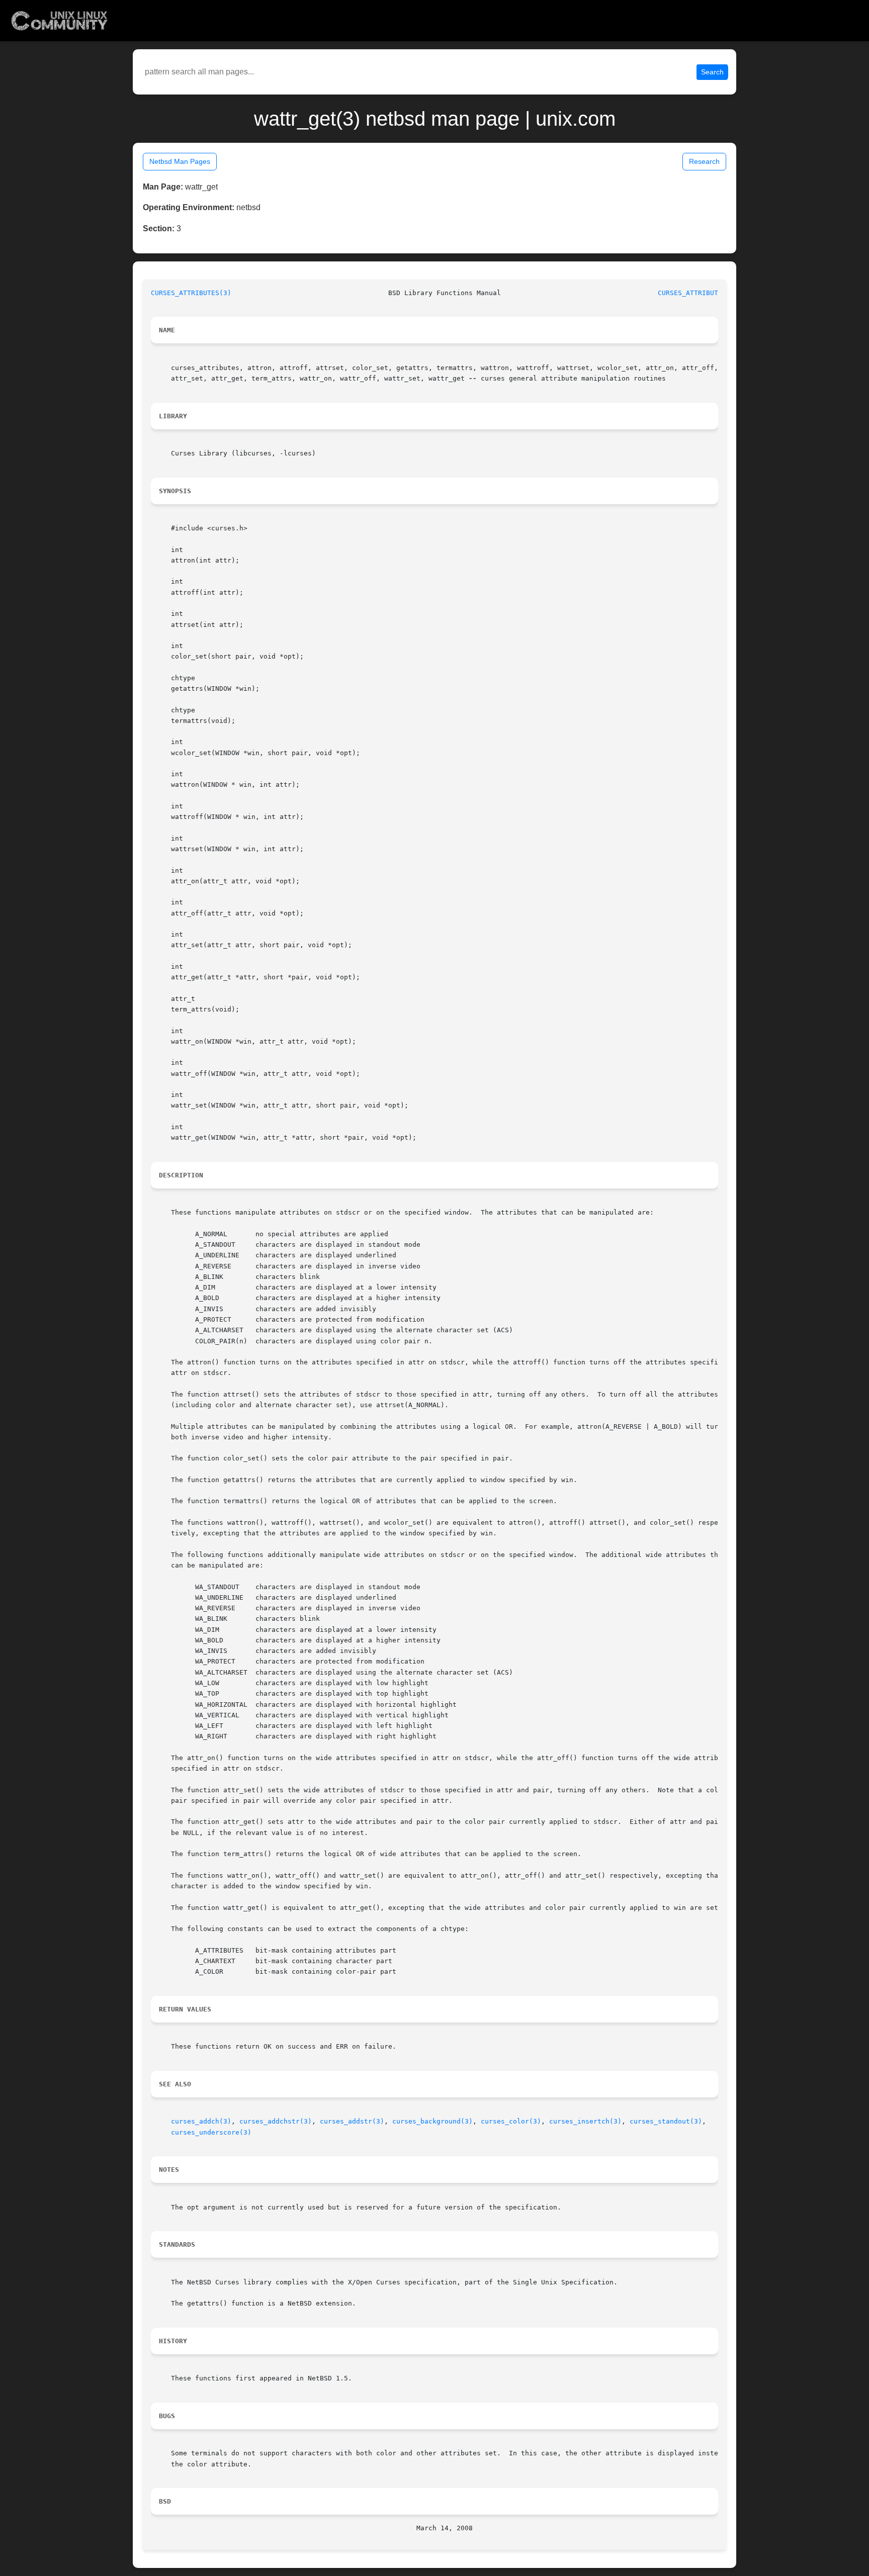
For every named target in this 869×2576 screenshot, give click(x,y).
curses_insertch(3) (585, 2121)
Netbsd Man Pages (180, 161)
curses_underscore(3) (211, 2132)
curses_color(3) (511, 2121)
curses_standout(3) (666, 2121)
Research (704, 161)
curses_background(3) (432, 2121)
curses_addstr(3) (352, 2121)
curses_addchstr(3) (276, 2121)
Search (712, 72)
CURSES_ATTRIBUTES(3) (191, 293)
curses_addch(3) (201, 2121)
